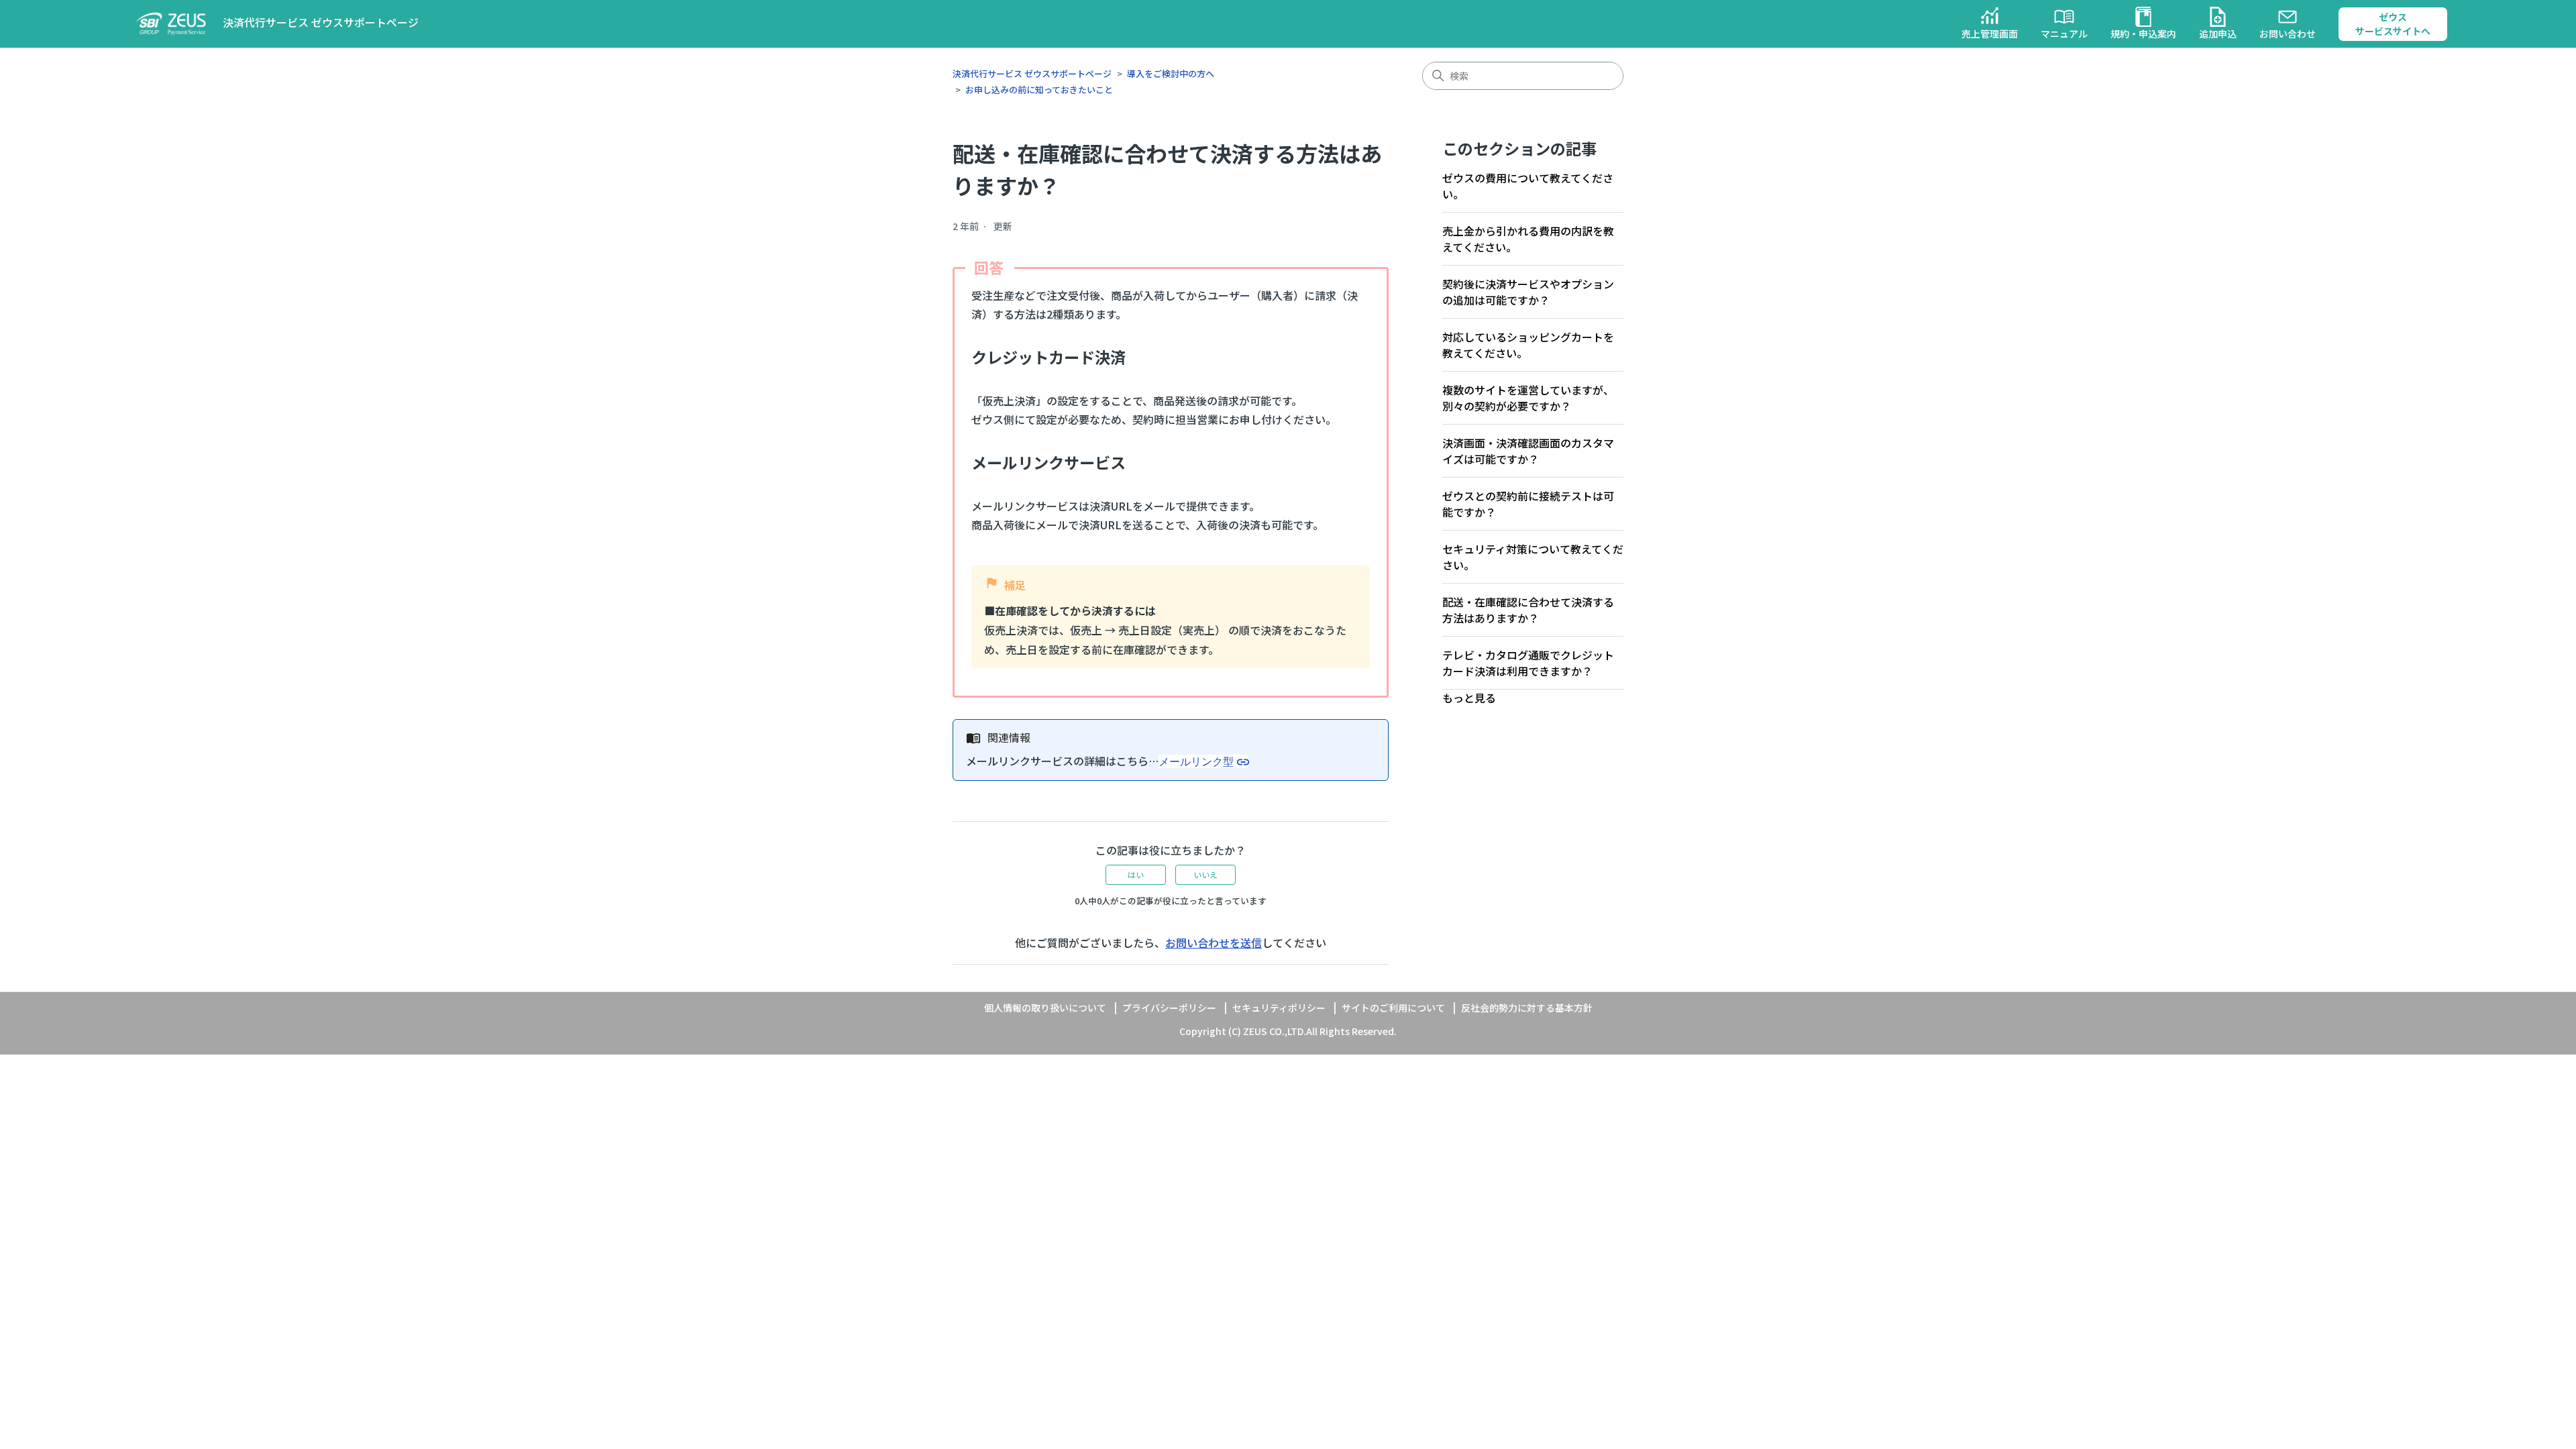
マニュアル (2064, 34)
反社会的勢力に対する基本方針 (1527, 1008)
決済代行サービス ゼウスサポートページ (1032, 73)
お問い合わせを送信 (1214, 943)
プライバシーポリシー (1169, 1008)
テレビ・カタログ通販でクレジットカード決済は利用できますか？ (1528, 663)
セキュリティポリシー (1279, 1008)
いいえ (1205, 874)
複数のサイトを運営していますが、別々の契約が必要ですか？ (1528, 398)
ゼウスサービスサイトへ (2393, 24)
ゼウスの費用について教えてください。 (1528, 186)
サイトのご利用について (1393, 1008)
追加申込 (2218, 34)
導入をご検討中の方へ (1171, 73)
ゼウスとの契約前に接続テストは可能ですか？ (1528, 504)
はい (1136, 874)
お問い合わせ (2288, 34)
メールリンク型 (1196, 761)
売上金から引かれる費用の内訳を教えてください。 (1528, 239)
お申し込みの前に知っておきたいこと (1039, 90)
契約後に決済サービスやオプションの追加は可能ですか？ (1528, 292)
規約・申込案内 (2143, 34)
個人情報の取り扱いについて (1045, 1008)
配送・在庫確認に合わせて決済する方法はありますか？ (1528, 610)
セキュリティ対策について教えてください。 (1533, 557)
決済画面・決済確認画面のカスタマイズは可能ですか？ (1528, 451)
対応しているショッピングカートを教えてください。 (1528, 345)
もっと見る (1469, 698)
